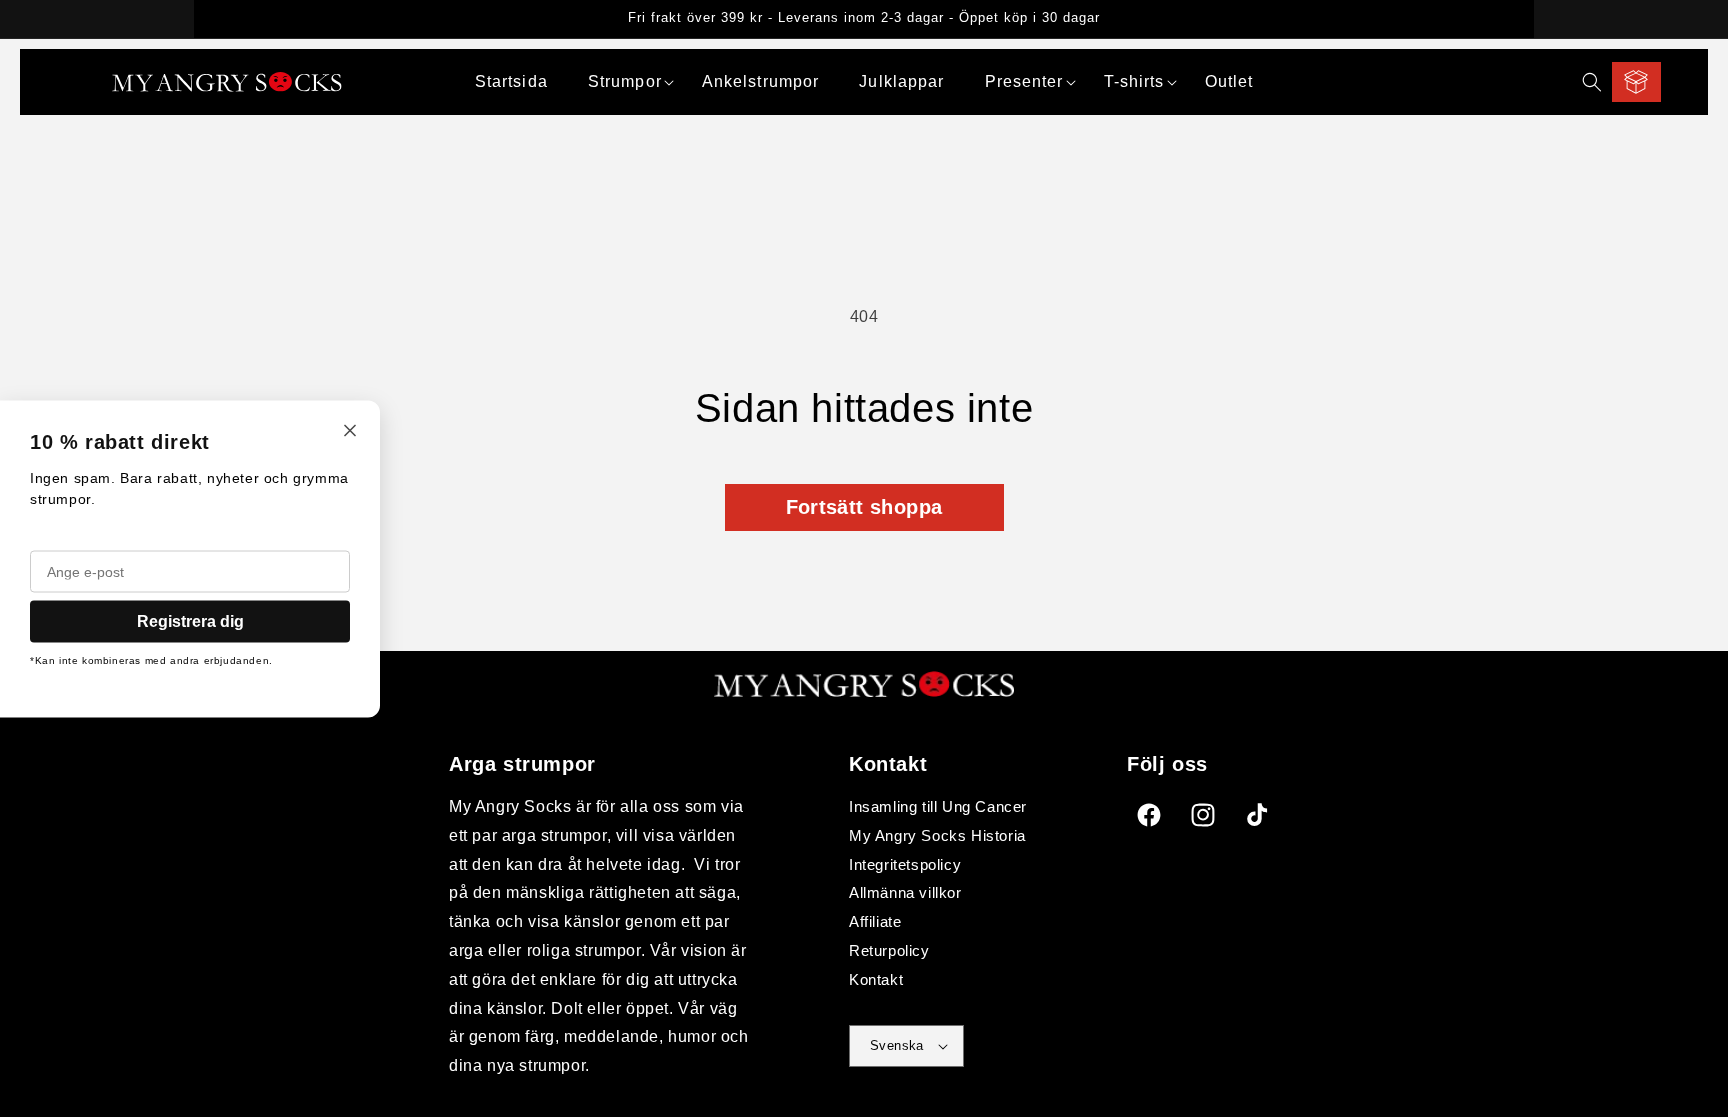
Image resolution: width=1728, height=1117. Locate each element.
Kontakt (876, 979)
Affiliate (875, 921)
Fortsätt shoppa (864, 507)
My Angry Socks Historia (937, 835)
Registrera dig (190, 620)
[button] (625, 82)
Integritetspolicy (905, 864)
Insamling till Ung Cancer (938, 806)
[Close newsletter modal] (350, 431)
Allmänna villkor (905, 892)
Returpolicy (889, 950)
